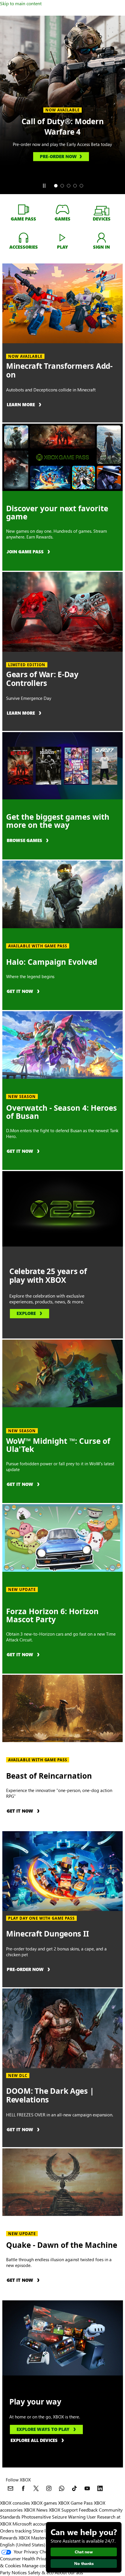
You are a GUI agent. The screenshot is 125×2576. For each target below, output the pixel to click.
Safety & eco (41, 2572)
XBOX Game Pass (75, 2503)
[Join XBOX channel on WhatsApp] (62, 2488)
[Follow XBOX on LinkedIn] (100, 2488)
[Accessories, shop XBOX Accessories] (24, 237)
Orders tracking (16, 2531)
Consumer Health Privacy (25, 2558)
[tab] (56, 186)
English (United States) (23, 2545)
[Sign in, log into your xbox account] (101, 237)
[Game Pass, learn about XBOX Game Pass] (24, 209)
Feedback (88, 2510)
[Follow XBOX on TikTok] (74, 2488)
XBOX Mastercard (36, 2538)
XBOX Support (63, 2510)
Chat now (84, 2552)
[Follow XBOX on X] (36, 2488)
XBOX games (44, 2503)
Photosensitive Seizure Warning (53, 2517)
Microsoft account (31, 2524)
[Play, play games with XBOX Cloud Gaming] (63, 237)
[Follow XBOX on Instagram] (49, 2488)
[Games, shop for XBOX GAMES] (63, 209)
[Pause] (44, 186)
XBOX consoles (15, 2503)
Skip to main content (21, 3)
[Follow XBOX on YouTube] (87, 2488)
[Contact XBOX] (10, 2488)
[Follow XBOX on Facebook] (23, 2488)
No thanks (84, 2563)
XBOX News (36, 2510)
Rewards (9, 2538)
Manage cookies (38, 2565)
